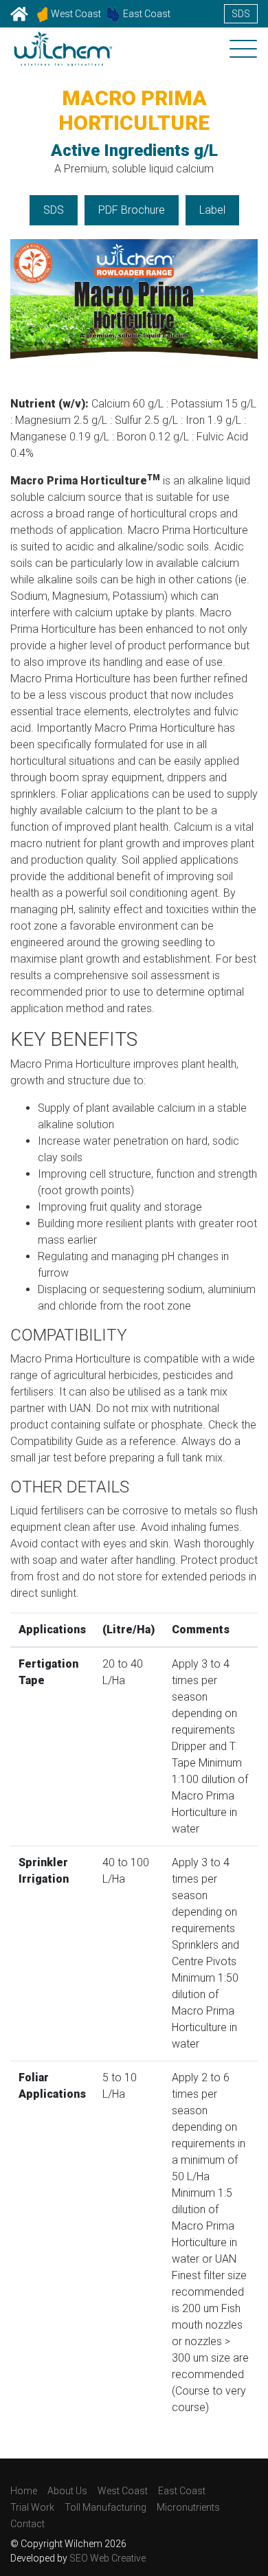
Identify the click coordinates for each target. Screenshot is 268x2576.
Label (212, 210)
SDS (241, 14)
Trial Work (32, 2507)
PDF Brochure (132, 210)
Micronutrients (188, 2507)
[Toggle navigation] (243, 50)
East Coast (147, 14)
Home (24, 2491)
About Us (67, 2491)
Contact (27, 2524)
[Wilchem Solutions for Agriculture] (63, 57)
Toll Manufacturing (105, 2507)
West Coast (76, 14)
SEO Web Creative (108, 2558)
